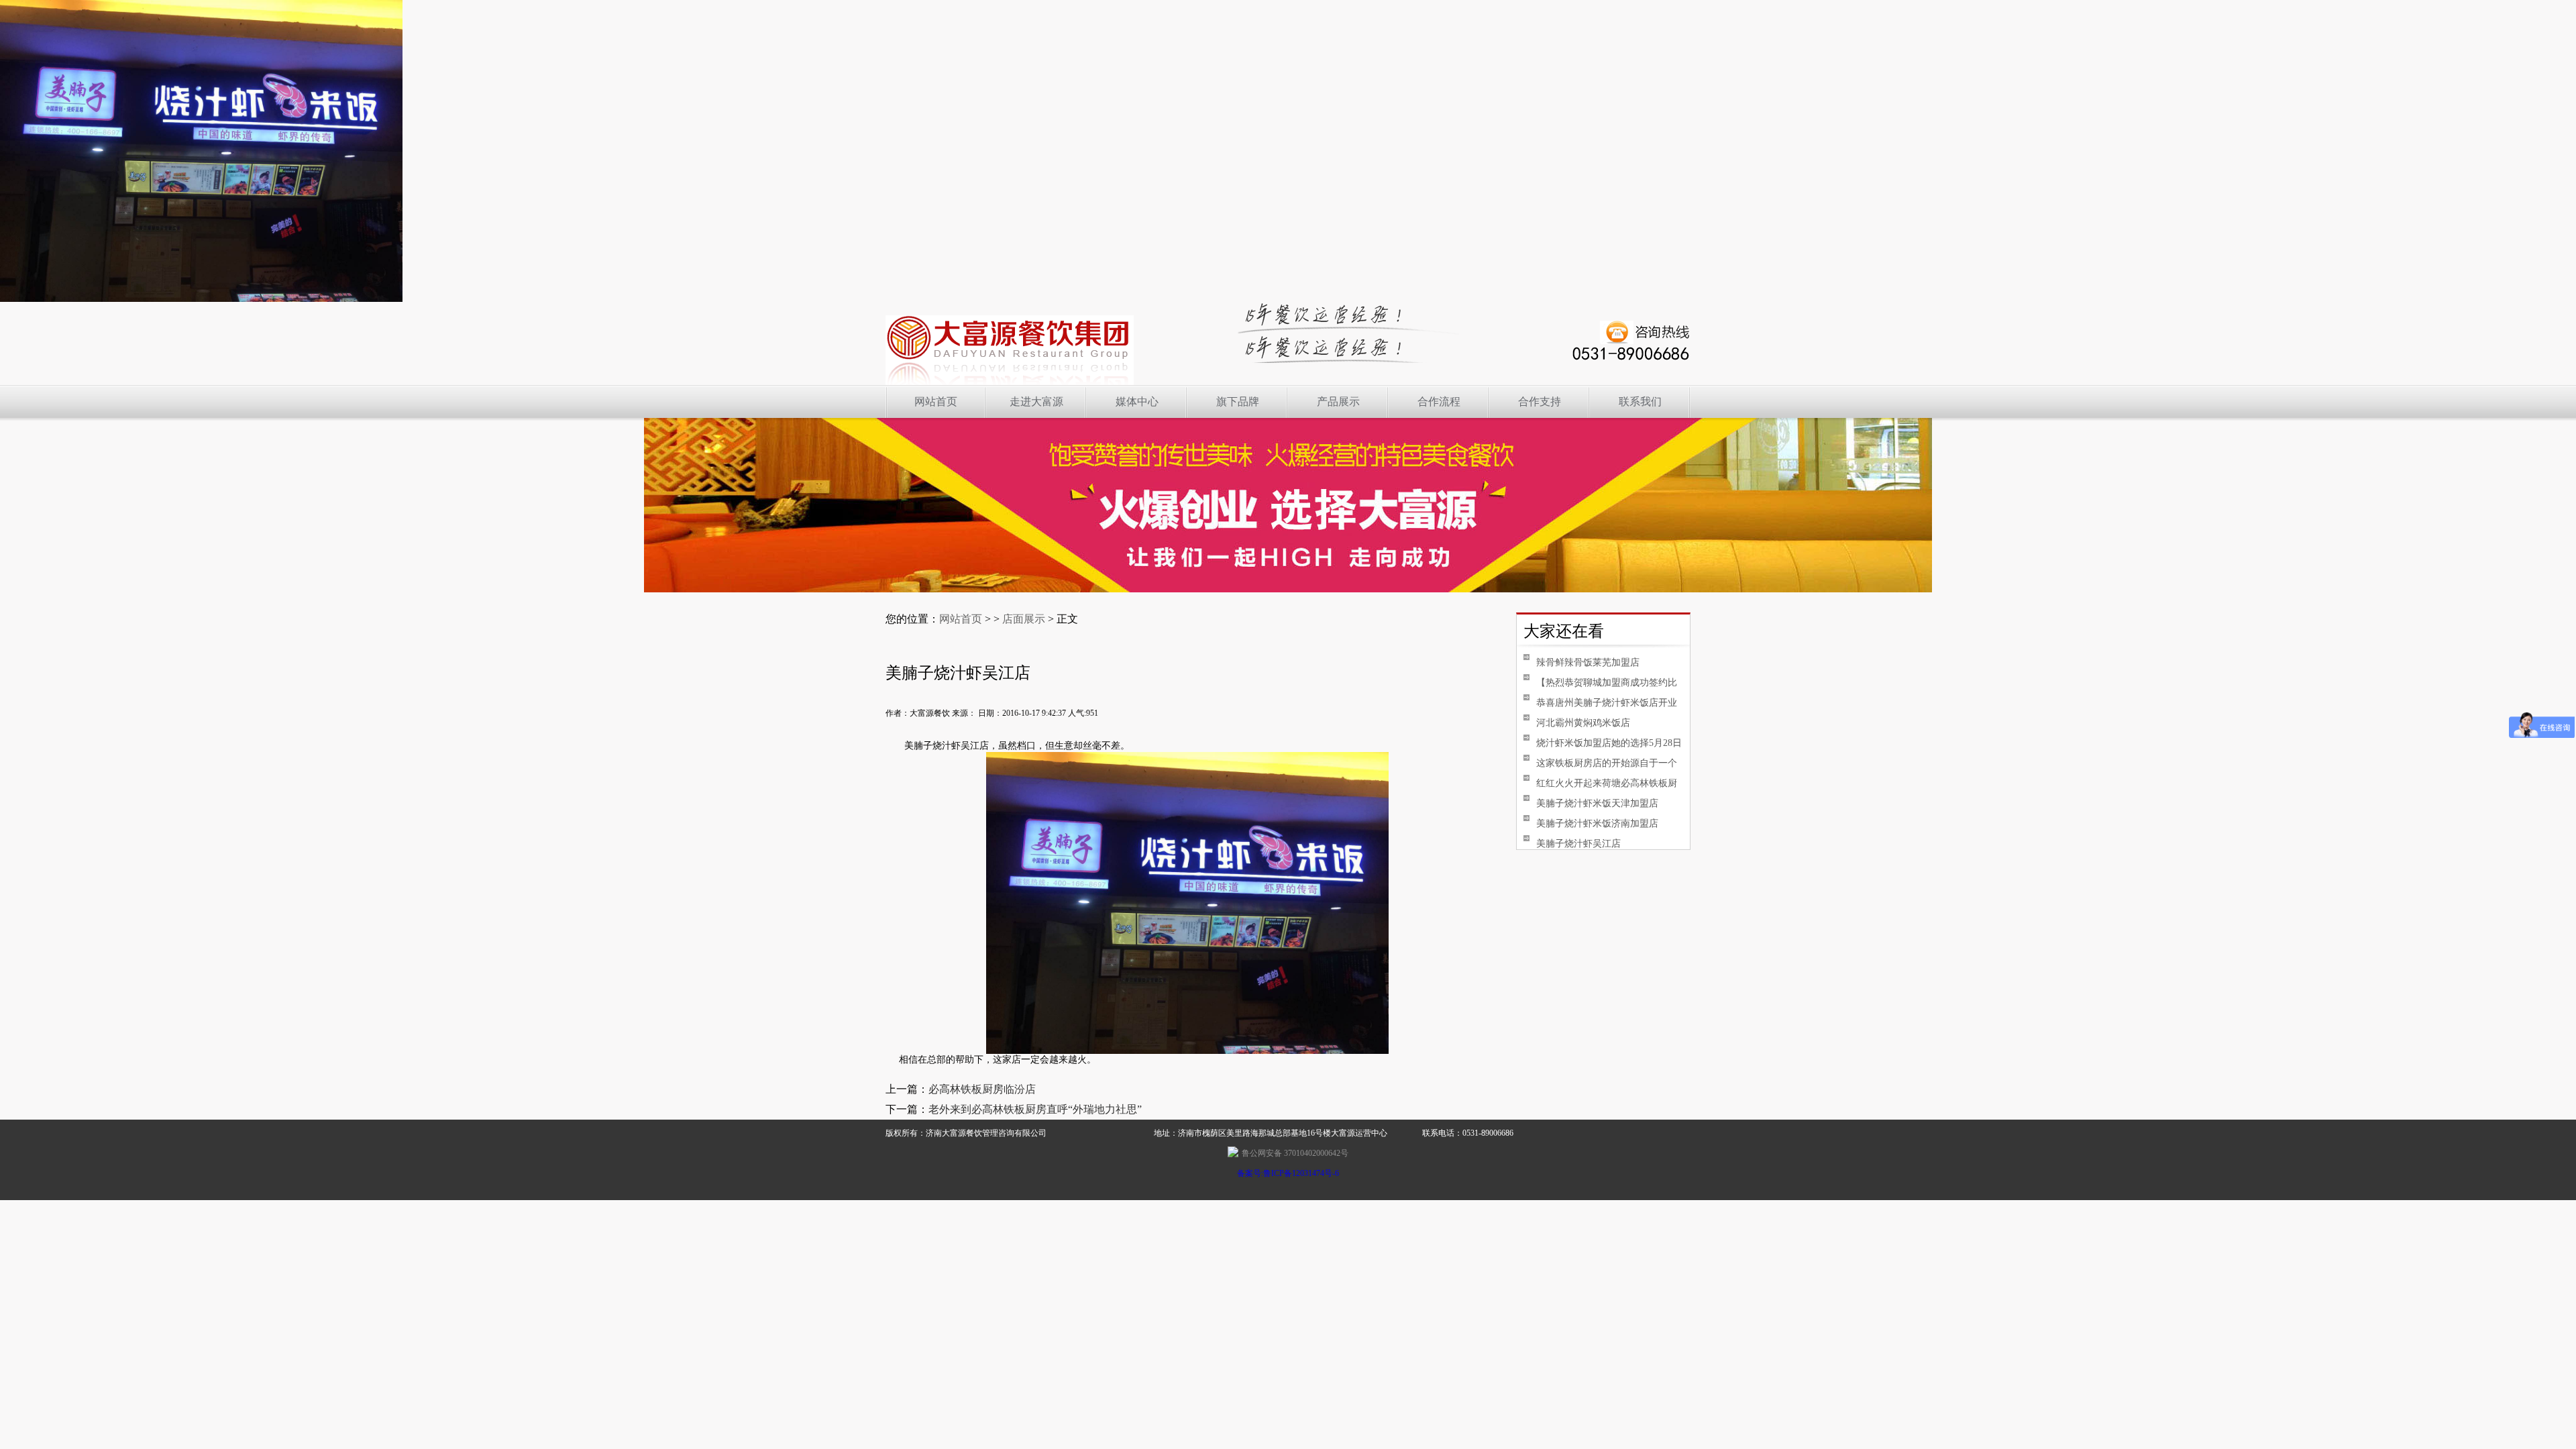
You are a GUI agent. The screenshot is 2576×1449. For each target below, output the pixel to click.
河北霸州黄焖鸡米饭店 (1583, 723)
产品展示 (1338, 401)
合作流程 (1439, 401)
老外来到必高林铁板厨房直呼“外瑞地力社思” (1035, 1109)
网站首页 (936, 401)
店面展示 (1024, 619)
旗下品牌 (1238, 401)
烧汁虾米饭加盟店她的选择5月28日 (1609, 743)
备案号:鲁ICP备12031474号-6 (1288, 1173)
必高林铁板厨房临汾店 (982, 1089)
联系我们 (1640, 401)
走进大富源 (1036, 401)
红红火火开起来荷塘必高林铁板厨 (1607, 783)
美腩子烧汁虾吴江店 (1578, 844)
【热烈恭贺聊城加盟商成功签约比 (1607, 683)
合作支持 (1540, 401)
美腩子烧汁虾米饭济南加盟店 (1597, 823)
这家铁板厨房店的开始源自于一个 (1607, 763)
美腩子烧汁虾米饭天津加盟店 (1597, 803)
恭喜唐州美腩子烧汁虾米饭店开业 (1607, 703)
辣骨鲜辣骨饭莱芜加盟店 (1588, 662)
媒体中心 (1137, 401)
